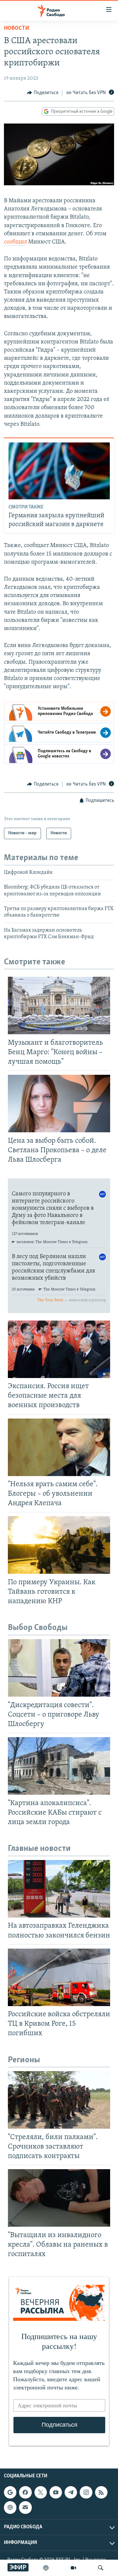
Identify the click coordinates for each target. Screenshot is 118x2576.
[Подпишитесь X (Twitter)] (41, 2492)
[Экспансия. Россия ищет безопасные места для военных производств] (59, 1349)
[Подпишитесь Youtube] (56, 2492)
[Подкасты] (10, 2508)
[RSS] (101, 2492)
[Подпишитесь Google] (10, 2492)
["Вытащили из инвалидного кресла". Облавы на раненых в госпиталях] (59, 2198)
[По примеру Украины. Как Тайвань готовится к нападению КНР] (59, 1545)
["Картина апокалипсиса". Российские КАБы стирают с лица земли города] (59, 1766)
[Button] (43, 93)
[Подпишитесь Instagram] (86, 2492)
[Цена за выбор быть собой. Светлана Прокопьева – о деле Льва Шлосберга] (59, 1104)
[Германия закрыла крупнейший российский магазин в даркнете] (59, 471)
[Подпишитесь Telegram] (71, 2492)
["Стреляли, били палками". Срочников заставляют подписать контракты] (59, 2100)
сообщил (15, 242)
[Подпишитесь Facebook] (25, 2492)
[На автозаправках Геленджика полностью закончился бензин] (59, 1889)
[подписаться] (25, 2508)
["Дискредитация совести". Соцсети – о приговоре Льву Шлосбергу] (59, 1668)
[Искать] (101, 2568)
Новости (17, 28)
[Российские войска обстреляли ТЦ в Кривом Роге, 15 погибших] (59, 1977)
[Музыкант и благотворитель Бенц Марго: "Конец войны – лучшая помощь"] (59, 1005)
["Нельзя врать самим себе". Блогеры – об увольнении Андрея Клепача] (59, 1447)
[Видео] (73, 2568)
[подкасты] (46, 2568)
